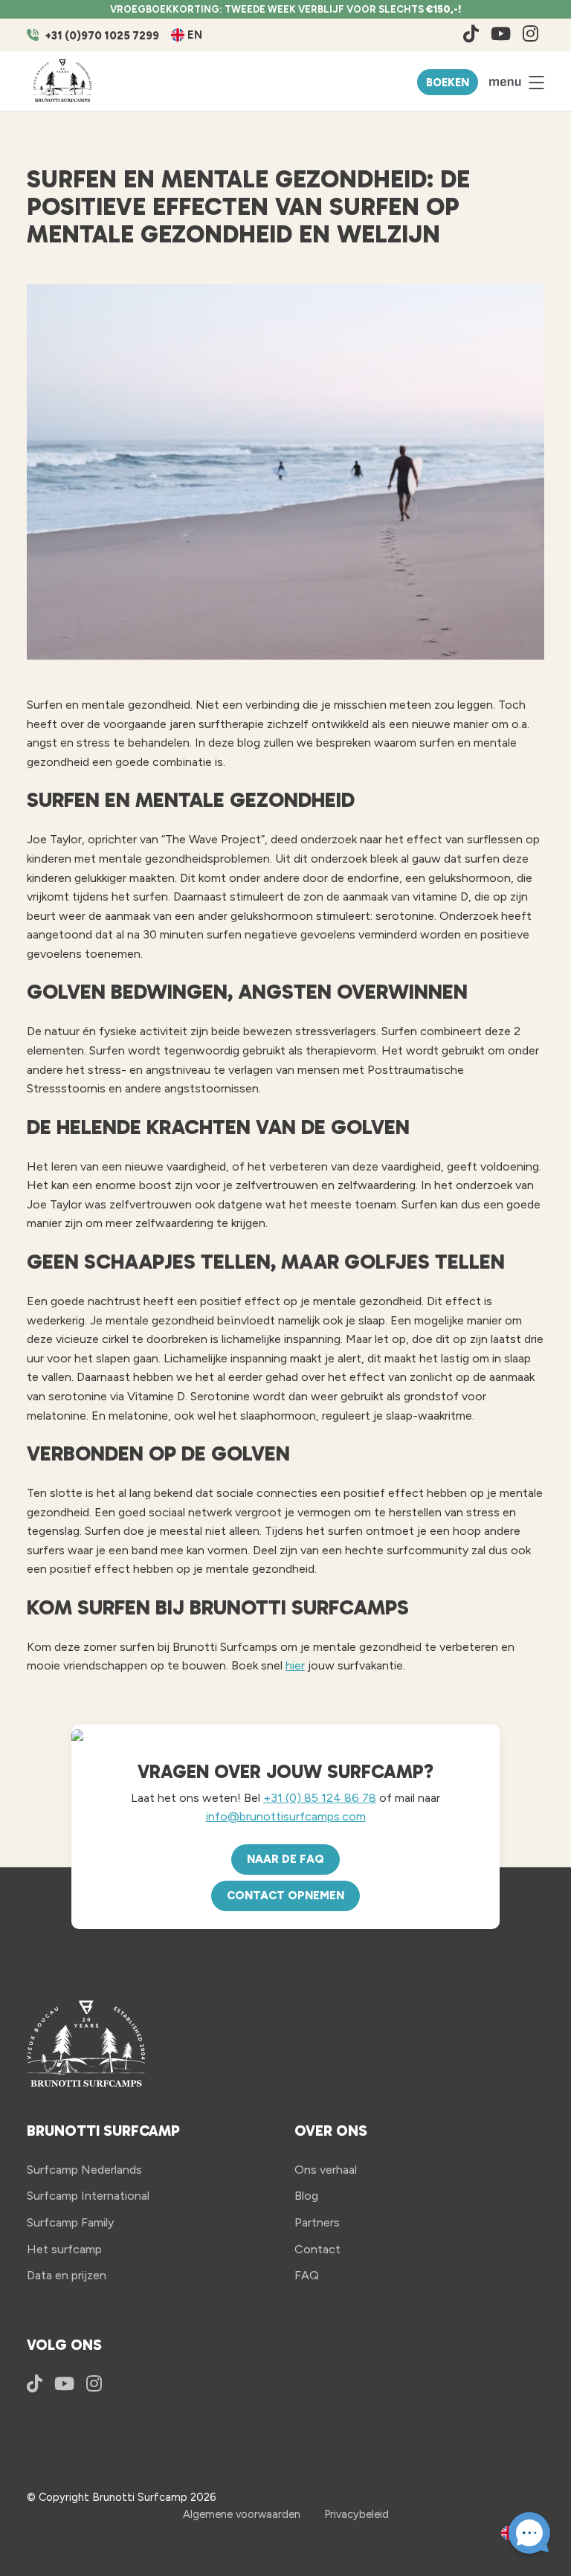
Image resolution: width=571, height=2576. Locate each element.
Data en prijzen (67, 2275)
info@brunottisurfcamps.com (286, 1816)
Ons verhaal (326, 2170)
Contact (317, 2249)
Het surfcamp (64, 2249)
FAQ (307, 2275)
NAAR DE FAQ (285, 1859)
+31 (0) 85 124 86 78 (320, 1798)
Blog (306, 2196)
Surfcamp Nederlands (84, 2170)
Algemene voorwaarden (242, 2514)
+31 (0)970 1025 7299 (102, 36)
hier (295, 1665)
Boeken (448, 83)
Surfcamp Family (70, 2222)
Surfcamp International (88, 2196)
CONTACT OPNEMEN (285, 1896)
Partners (317, 2222)
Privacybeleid (357, 2514)
